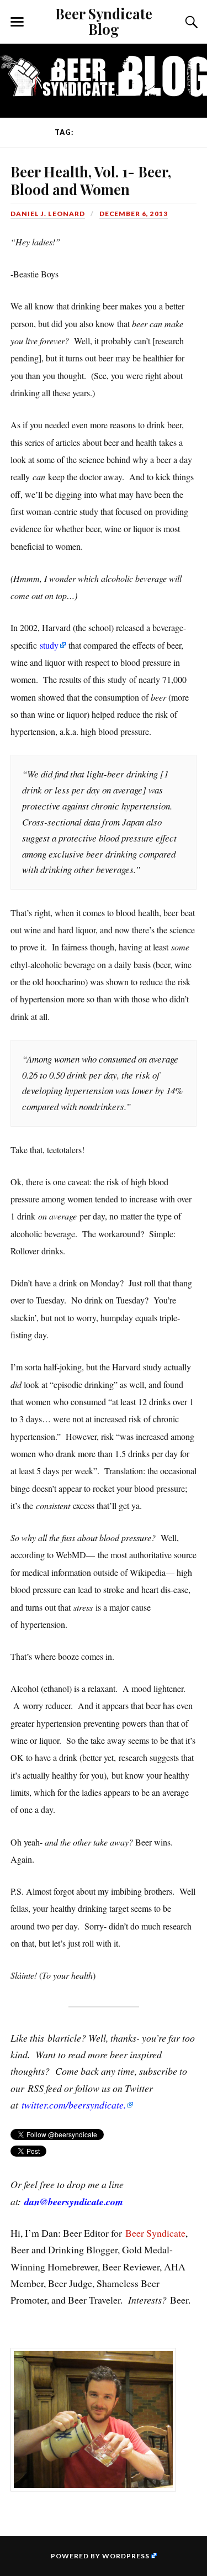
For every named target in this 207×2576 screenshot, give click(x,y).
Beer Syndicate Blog (104, 21)
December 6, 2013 (134, 214)
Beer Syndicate (155, 2233)
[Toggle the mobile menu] (17, 22)
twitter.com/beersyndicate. (74, 2105)
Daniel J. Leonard (48, 214)
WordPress (126, 2556)
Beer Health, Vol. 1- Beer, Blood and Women (91, 180)
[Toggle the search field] (190, 22)
